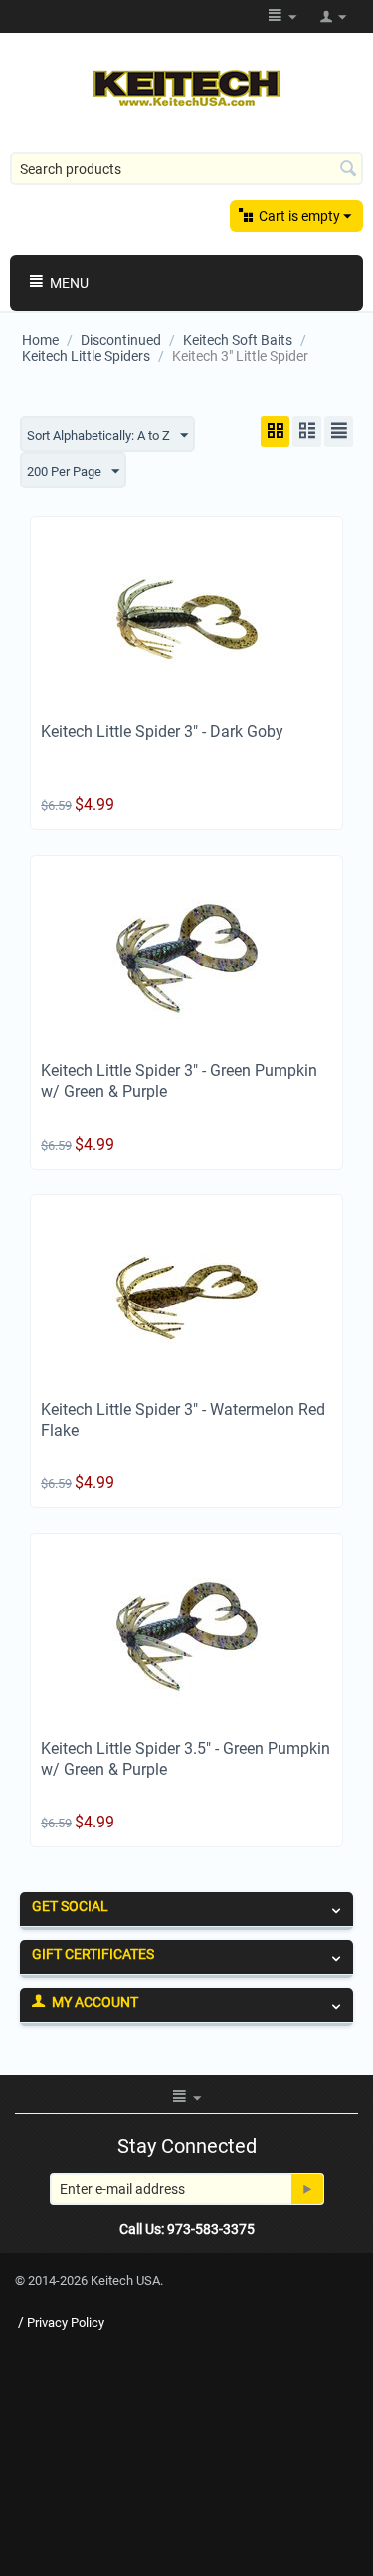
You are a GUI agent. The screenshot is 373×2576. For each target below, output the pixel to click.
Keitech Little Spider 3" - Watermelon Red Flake (183, 1420)
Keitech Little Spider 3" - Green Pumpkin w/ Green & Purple (179, 1081)
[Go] (307, 2189)
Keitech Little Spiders (86, 356)
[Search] (348, 170)
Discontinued (121, 340)
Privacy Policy (66, 2323)
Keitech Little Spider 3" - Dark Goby (162, 731)
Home (40, 340)
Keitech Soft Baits (238, 340)
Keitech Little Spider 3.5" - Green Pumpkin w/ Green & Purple (186, 1759)
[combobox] (186, 169)
